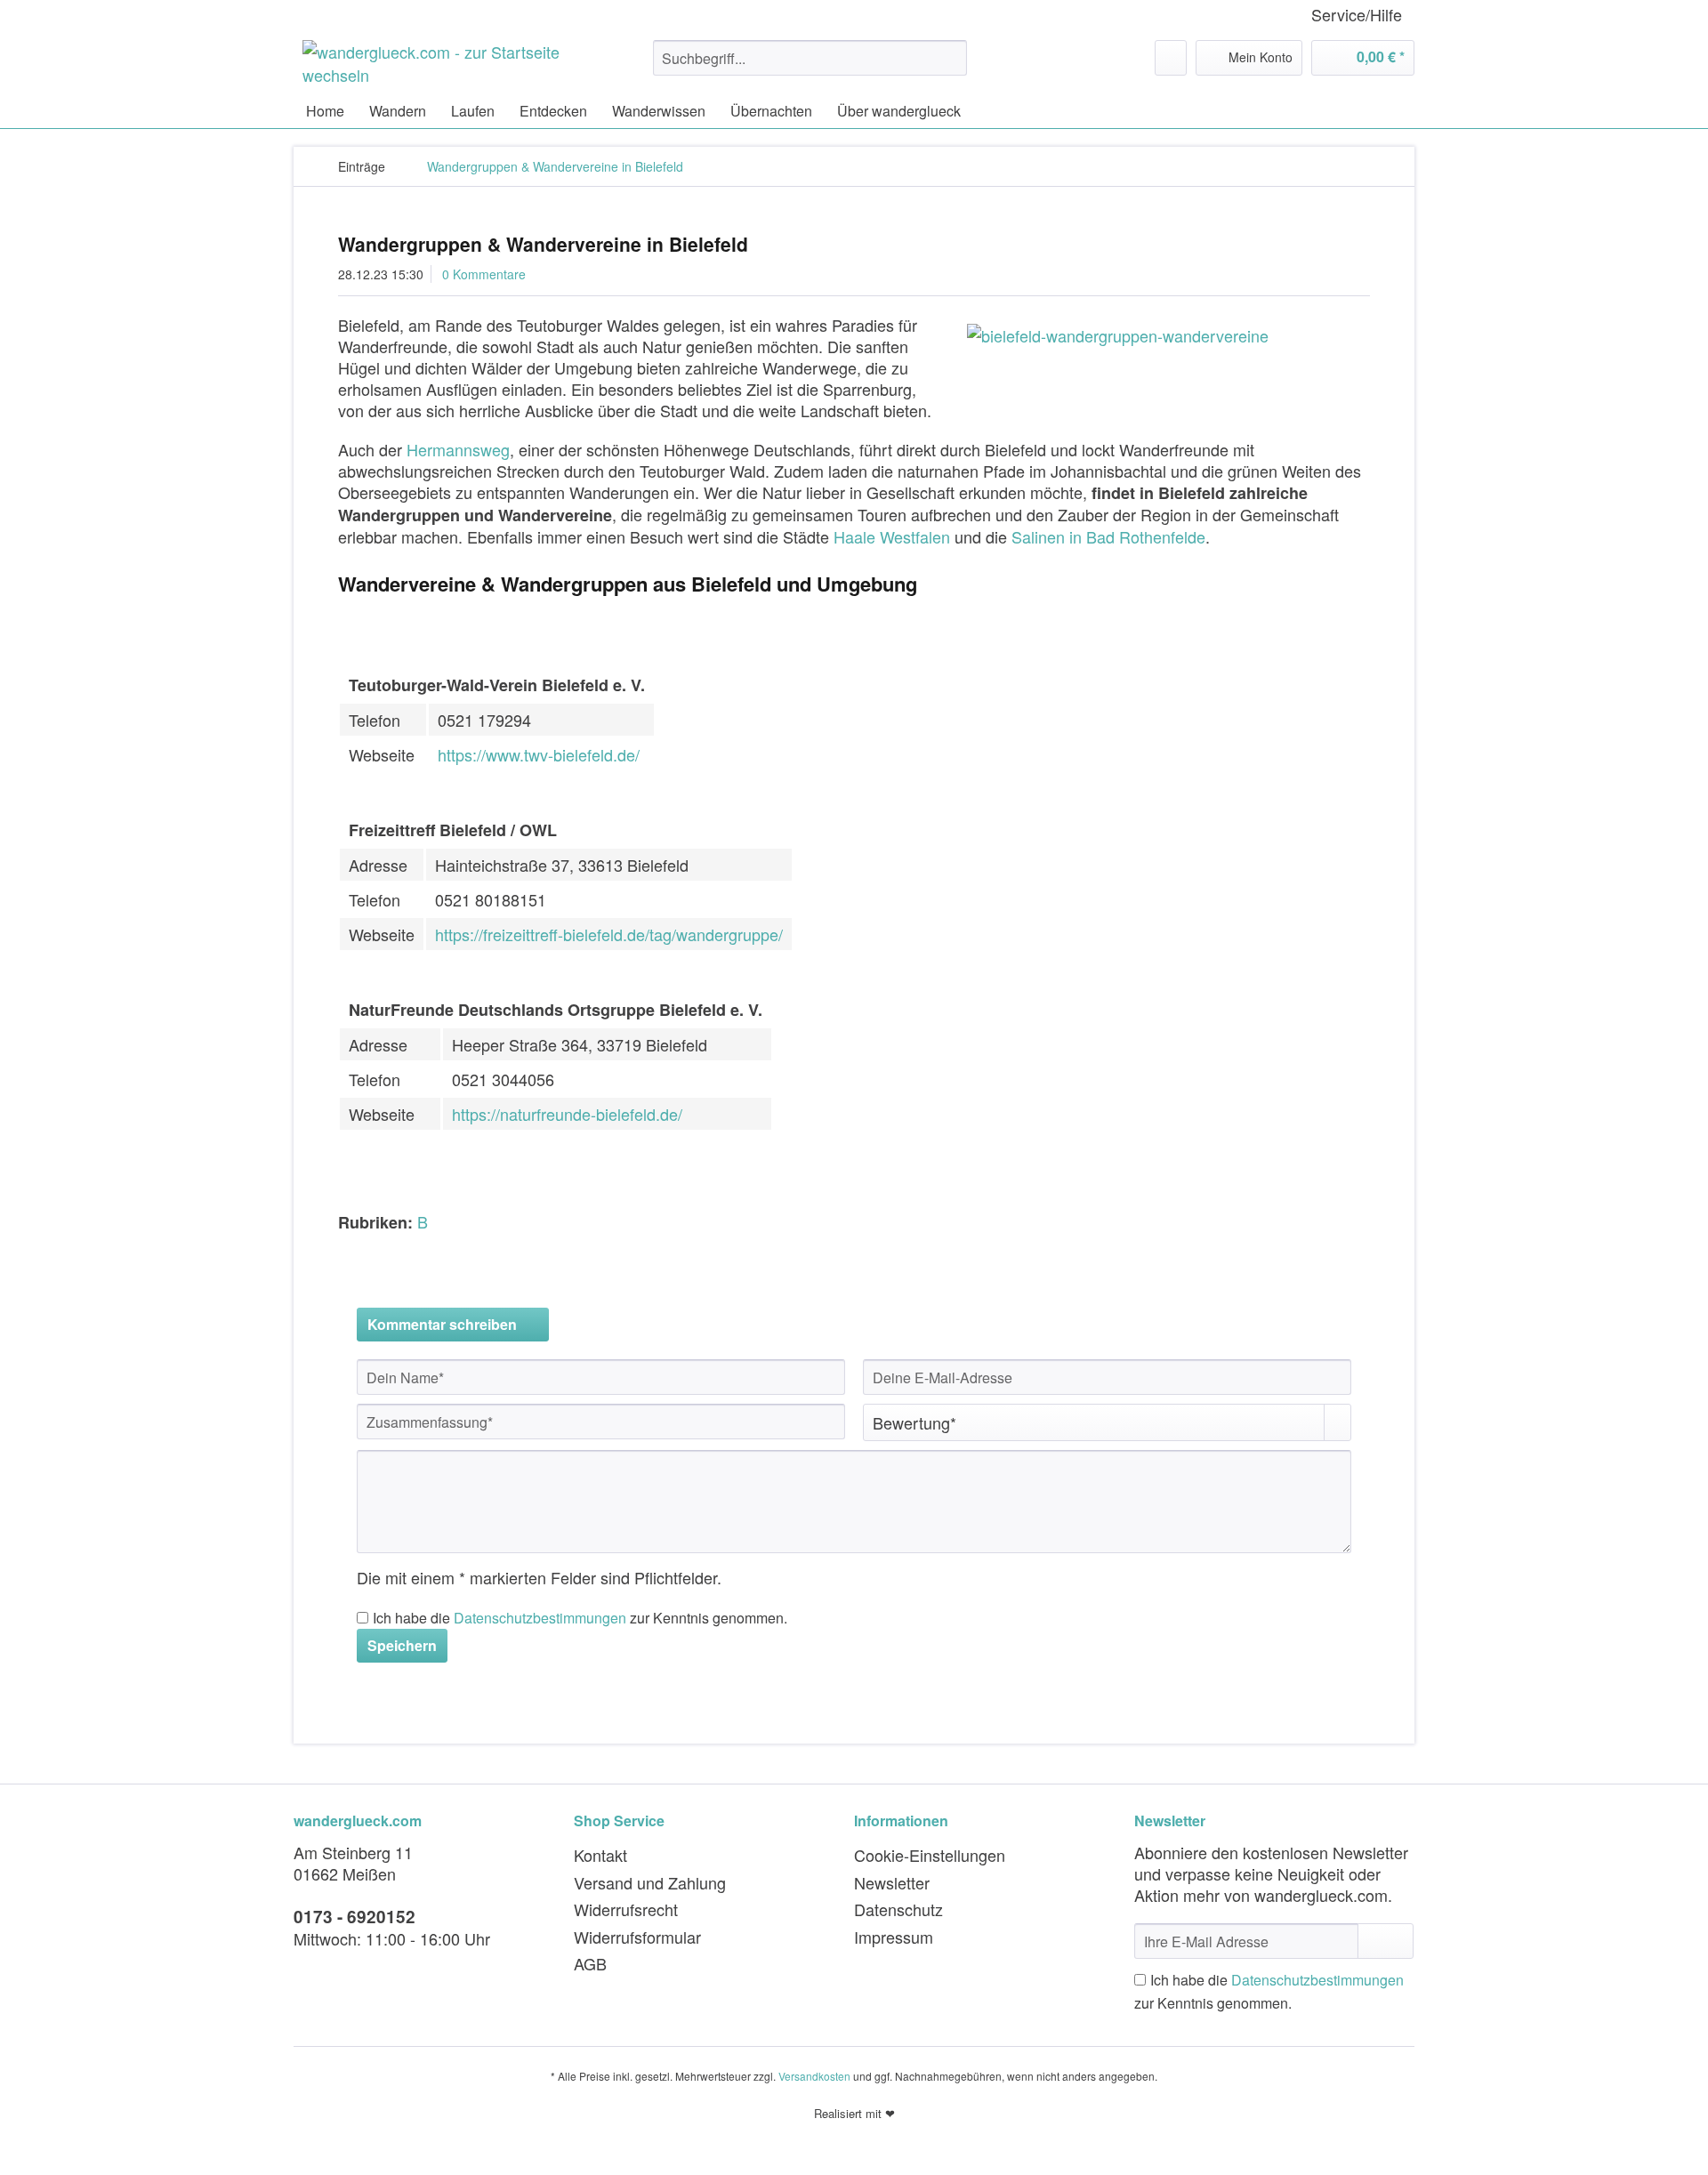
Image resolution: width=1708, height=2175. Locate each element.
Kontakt (600, 1855)
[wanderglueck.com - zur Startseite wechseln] (437, 62)
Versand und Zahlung (650, 1882)
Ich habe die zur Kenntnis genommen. (580, 1618)
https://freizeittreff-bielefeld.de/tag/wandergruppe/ (609, 934)
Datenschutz (898, 1909)
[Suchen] (951, 58)
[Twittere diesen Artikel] (1333, 1257)
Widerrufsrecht (626, 1909)
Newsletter (892, 1882)
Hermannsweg (458, 449)
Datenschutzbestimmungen (540, 1618)
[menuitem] (810, 67)
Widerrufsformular (637, 1937)
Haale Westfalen (892, 536)
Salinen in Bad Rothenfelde (1108, 536)
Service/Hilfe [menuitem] (1357, 15)
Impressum (894, 1937)
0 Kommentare (484, 274)
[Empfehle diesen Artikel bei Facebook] (1359, 1257)
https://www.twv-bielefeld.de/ (539, 754)
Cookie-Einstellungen (930, 1855)
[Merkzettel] (1171, 58)
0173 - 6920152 (354, 1917)
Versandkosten (814, 2076)
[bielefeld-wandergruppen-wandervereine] (1164, 335)
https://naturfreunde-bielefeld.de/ (567, 1114)
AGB (590, 1963)
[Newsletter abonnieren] (1386, 1941)
